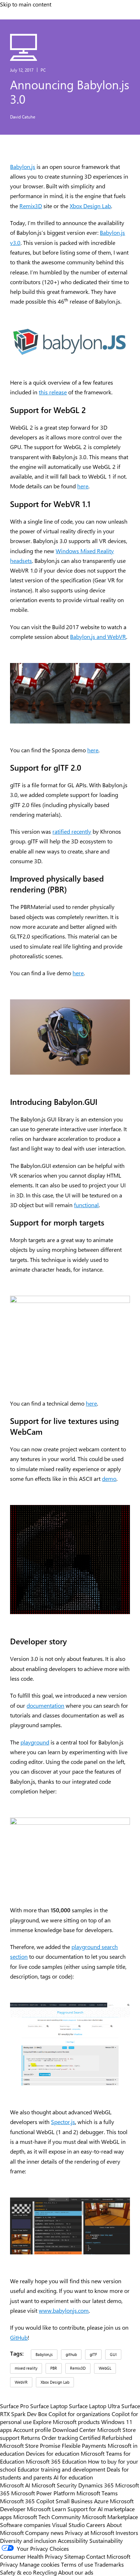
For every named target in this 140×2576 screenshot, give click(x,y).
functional (86, 1205)
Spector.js (63, 2122)
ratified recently (72, 831)
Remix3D (31, 206)
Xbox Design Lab (90, 206)
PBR (54, 2368)
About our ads (76, 2572)
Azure (101, 2501)
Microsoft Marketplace (110, 2517)
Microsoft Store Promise (30, 2445)
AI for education (73, 2477)
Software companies (25, 2525)
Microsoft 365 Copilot (27, 2501)
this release (53, 392)
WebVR (21, 2382)
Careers (96, 2525)
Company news (44, 2532)
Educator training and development (61, 2469)
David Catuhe (23, 117)
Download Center (74, 2429)
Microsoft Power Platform (43, 2493)
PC (43, 70)
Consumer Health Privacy (31, 2556)
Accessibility (73, 2540)
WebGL (105, 2368)
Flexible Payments (84, 2445)
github (71, 2354)
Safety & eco (16, 2572)
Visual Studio (68, 2525)
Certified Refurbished (106, 2437)
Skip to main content (26, 4)
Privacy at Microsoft (90, 2532)
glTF (93, 2354)
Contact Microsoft (108, 2556)
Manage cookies (39, 2564)
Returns (31, 2437)
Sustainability (106, 2540)
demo (109, 1479)
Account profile (32, 2429)
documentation (45, 1705)
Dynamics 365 (96, 2485)
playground (35, 1742)
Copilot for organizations (79, 2414)
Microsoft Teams (97, 2493)
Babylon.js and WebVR (98, 637)
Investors (127, 2532)
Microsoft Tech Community (47, 2517)
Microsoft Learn (46, 2509)
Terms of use (77, 2564)
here (83, 486)
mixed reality (26, 2368)
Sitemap (74, 2556)
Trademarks (109, 2564)
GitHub (19, 2337)
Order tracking (60, 2437)
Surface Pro (14, 2406)
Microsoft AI (15, 2485)
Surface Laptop (49, 2406)
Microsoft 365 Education (56, 2461)
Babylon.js (23, 167)
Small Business (74, 2501)
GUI (113, 2354)
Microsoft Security (54, 2485)
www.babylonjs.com (64, 2310)
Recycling (45, 2572)
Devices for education (53, 2453)
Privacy (10, 2564)
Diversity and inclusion (28, 2540)
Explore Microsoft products (66, 2422)
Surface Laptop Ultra (94, 2406)
